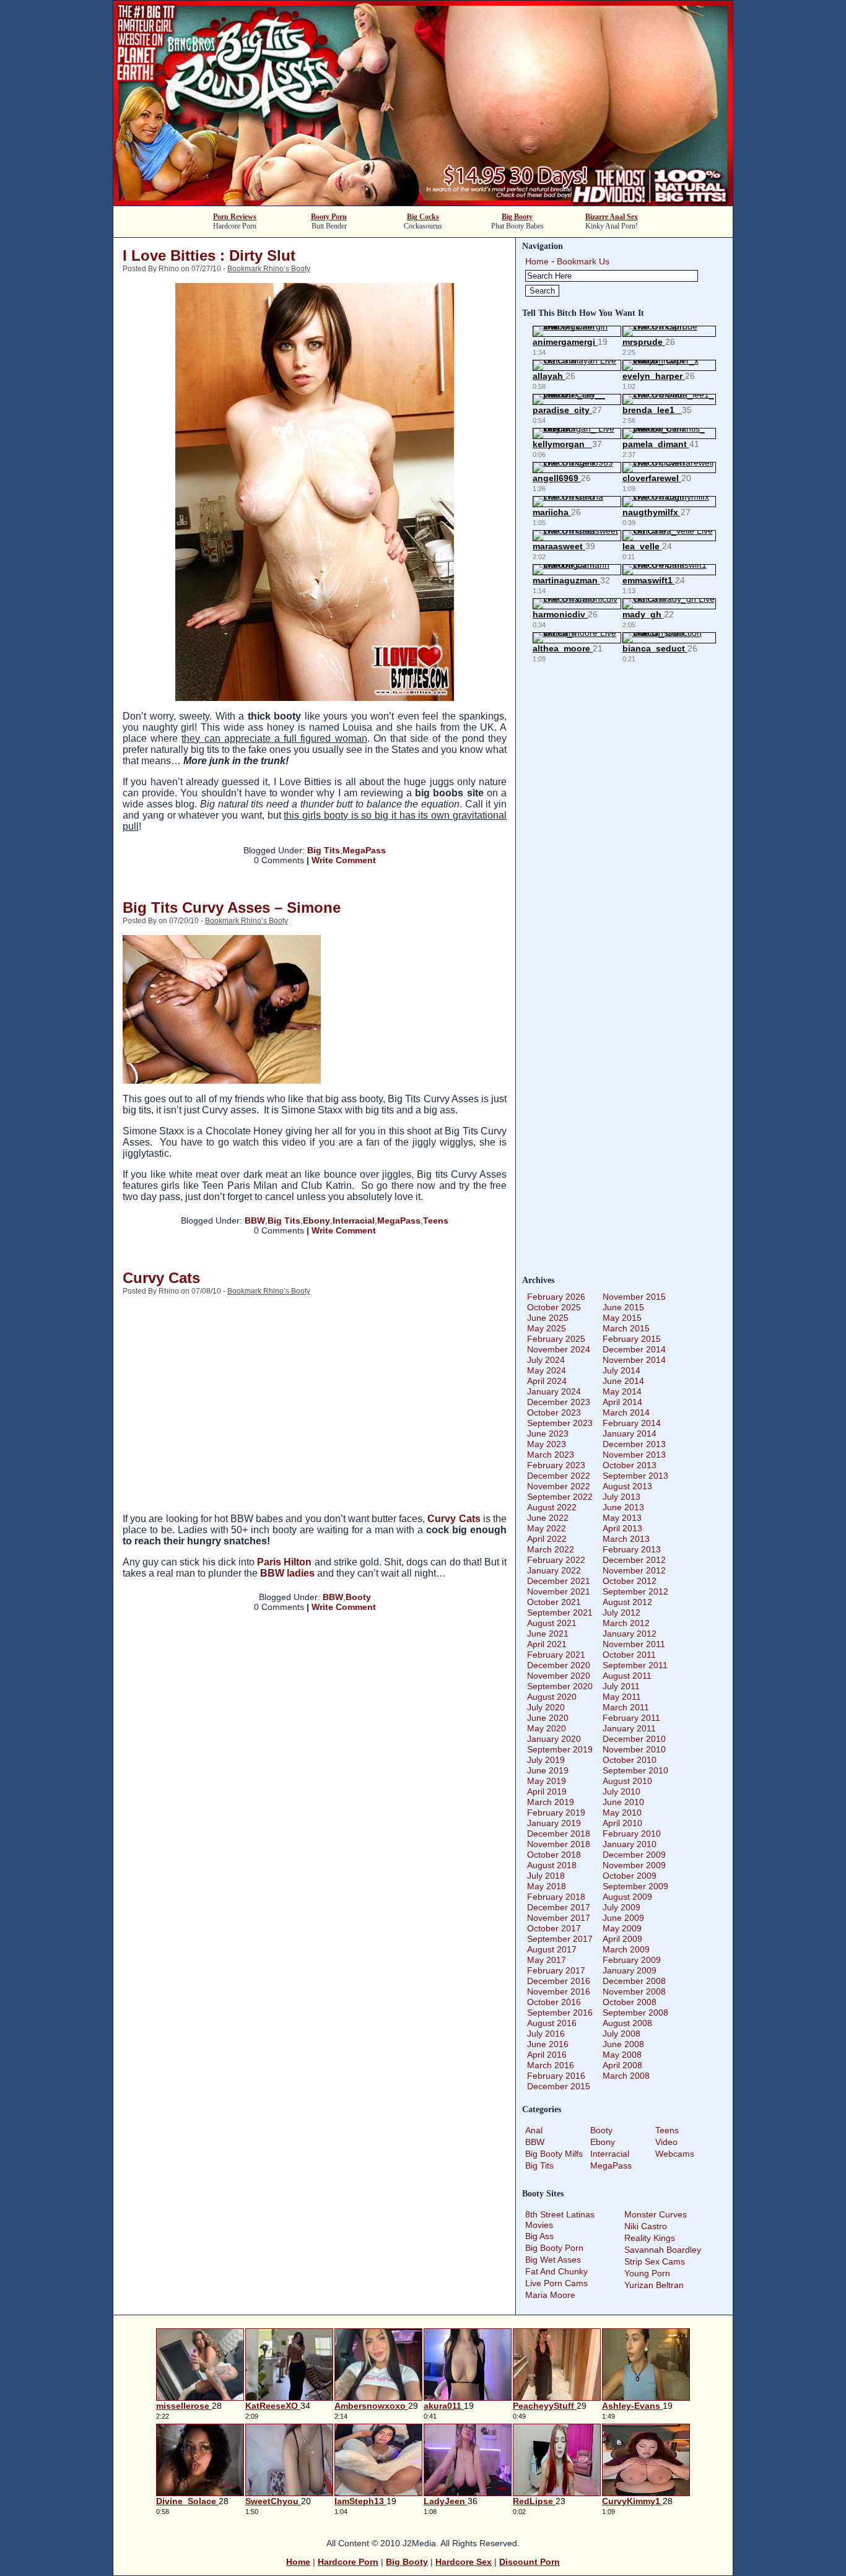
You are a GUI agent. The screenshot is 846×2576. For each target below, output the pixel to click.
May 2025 (547, 1328)
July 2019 (546, 1760)
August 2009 (627, 1897)
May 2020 (547, 1728)
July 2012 (621, 1612)
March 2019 (551, 1802)
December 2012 (634, 1560)
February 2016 (556, 2076)
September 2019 (560, 1749)
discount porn (530, 2562)
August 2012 (627, 1602)
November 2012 (634, 1570)
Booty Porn (329, 217)
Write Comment (344, 860)
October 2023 (554, 1412)
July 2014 (621, 1370)
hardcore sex (464, 2562)
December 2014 (634, 1349)
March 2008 (626, 2076)
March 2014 (626, 1412)
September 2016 (560, 2012)
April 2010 (622, 1823)
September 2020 (560, 1686)
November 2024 (559, 1349)
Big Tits (324, 850)
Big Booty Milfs (554, 2154)
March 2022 (551, 1549)
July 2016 (546, 2034)
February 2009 (632, 1960)
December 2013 (634, 1444)
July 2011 (621, 1686)
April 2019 (547, 1791)
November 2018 (559, 1844)
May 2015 (622, 1318)
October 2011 (629, 1655)
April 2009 (622, 1939)
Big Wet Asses (553, 2260)
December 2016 (559, 1981)
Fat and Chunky (556, 2271)
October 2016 (554, 2002)
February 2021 (556, 1655)
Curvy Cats (161, 1278)
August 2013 (627, 1486)
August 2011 (627, 1676)
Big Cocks (423, 217)
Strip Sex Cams (655, 2261)
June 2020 (548, 1718)
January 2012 (630, 1634)
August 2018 (552, 1865)
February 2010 (632, 1834)
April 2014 (622, 1402)
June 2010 (623, 1802)
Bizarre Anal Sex (612, 217)
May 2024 (547, 1370)
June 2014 (623, 1381)
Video (666, 2142)
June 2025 (548, 1318)
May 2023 (547, 1444)
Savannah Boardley (663, 2250)
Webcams (675, 2154)
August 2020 (552, 1697)
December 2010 (634, 1739)
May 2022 (547, 1528)
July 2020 (546, 1707)
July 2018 (546, 1876)
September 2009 (635, 1886)
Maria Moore (550, 2295)
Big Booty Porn (554, 2248)
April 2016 (547, 2055)
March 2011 (626, 1707)
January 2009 (630, 1970)
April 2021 (547, 1644)
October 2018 (554, 1855)
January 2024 (554, 1391)
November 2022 (559, 1486)
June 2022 (548, 1518)
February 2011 (631, 1718)
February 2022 (556, 1560)
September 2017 (560, 1939)
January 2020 (554, 1739)
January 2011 (629, 1728)
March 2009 (626, 1949)
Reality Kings (650, 2238)
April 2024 (547, 1381)
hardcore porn (348, 2562)
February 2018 (556, 1897)
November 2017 (559, 1918)
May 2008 (622, 2055)
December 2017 (559, 1907)
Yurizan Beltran (654, 2285)
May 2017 (547, 1960)
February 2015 (632, 1339)
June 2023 (548, 1434)
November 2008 (634, 1991)
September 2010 (635, 1770)
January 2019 (554, 1823)
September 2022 (560, 1497)
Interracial (354, 1221)
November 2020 (559, 1676)
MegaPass (364, 850)
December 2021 (559, 1581)
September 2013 (635, 1476)
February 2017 (556, 1970)
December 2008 (634, 1981)
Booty (358, 1597)
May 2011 (622, 1697)
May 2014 (622, 1391)
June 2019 (548, 1770)
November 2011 (634, 1644)
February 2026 (556, 1297)
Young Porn (647, 2273)
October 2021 (554, 1602)
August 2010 (627, 1781)
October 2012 (630, 1581)
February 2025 (556, 1339)
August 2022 (552, 1507)
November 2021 (559, 1591)
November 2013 (634, 1455)
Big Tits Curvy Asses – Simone (232, 907)
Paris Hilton (284, 1562)
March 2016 (551, 2065)
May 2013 (622, 1518)
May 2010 (622, 1812)
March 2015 (626, 1328)
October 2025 (554, 1307)
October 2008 (630, 2002)
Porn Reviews (235, 217)
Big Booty (517, 217)
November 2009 (634, 1865)
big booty (407, 2562)
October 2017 (554, 1928)
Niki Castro (646, 2226)
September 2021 (560, 1612)
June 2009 (623, 1918)
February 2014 (632, 1423)
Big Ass (539, 2236)
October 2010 (630, 1760)
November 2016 (559, 1991)
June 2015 (623, 1307)
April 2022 (547, 1539)
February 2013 (632, 1549)
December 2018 (559, 1834)
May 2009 (622, 1928)
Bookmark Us (583, 261)
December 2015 (559, 2086)
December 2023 (559, 1402)
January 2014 (630, 1434)
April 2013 (622, 1528)
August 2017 (552, 1949)
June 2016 (548, 2044)
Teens (436, 1221)
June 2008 (623, 2044)
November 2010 (634, 1749)
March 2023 (551, 1455)
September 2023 (560, 1423)
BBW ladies (287, 1573)
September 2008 (635, 2012)
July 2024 (546, 1360)
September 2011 (635, 1665)
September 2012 (635, 1591)
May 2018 (547, 1886)
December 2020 (559, 1665)
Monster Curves (656, 2214)
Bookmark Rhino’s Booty (269, 269)
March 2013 (626, 1539)
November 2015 (634, 1297)
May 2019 (547, 1781)
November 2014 (634, 1360)
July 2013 (621, 1497)
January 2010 (630, 1844)
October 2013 (630, 1465)
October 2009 (630, 1876)
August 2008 (627, 2023)
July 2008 (621, 2034)
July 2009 (621, 1907)
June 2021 (548, 1634)
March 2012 (626, 1623)
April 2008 (622, 2065)
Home (537, 261)
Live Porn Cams (556, 2283)
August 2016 (552, 2023)
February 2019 (556, 1812)
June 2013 (623, 1507)
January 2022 (554, 1570)
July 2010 (621, 1791)
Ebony (316, 1221)
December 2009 (634, 1855)
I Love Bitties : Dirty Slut (209, 255)
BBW (255, 1221)
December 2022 (559, 1476)
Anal (534, 2130)
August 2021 (552, 1623)
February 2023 (556, 1465)
